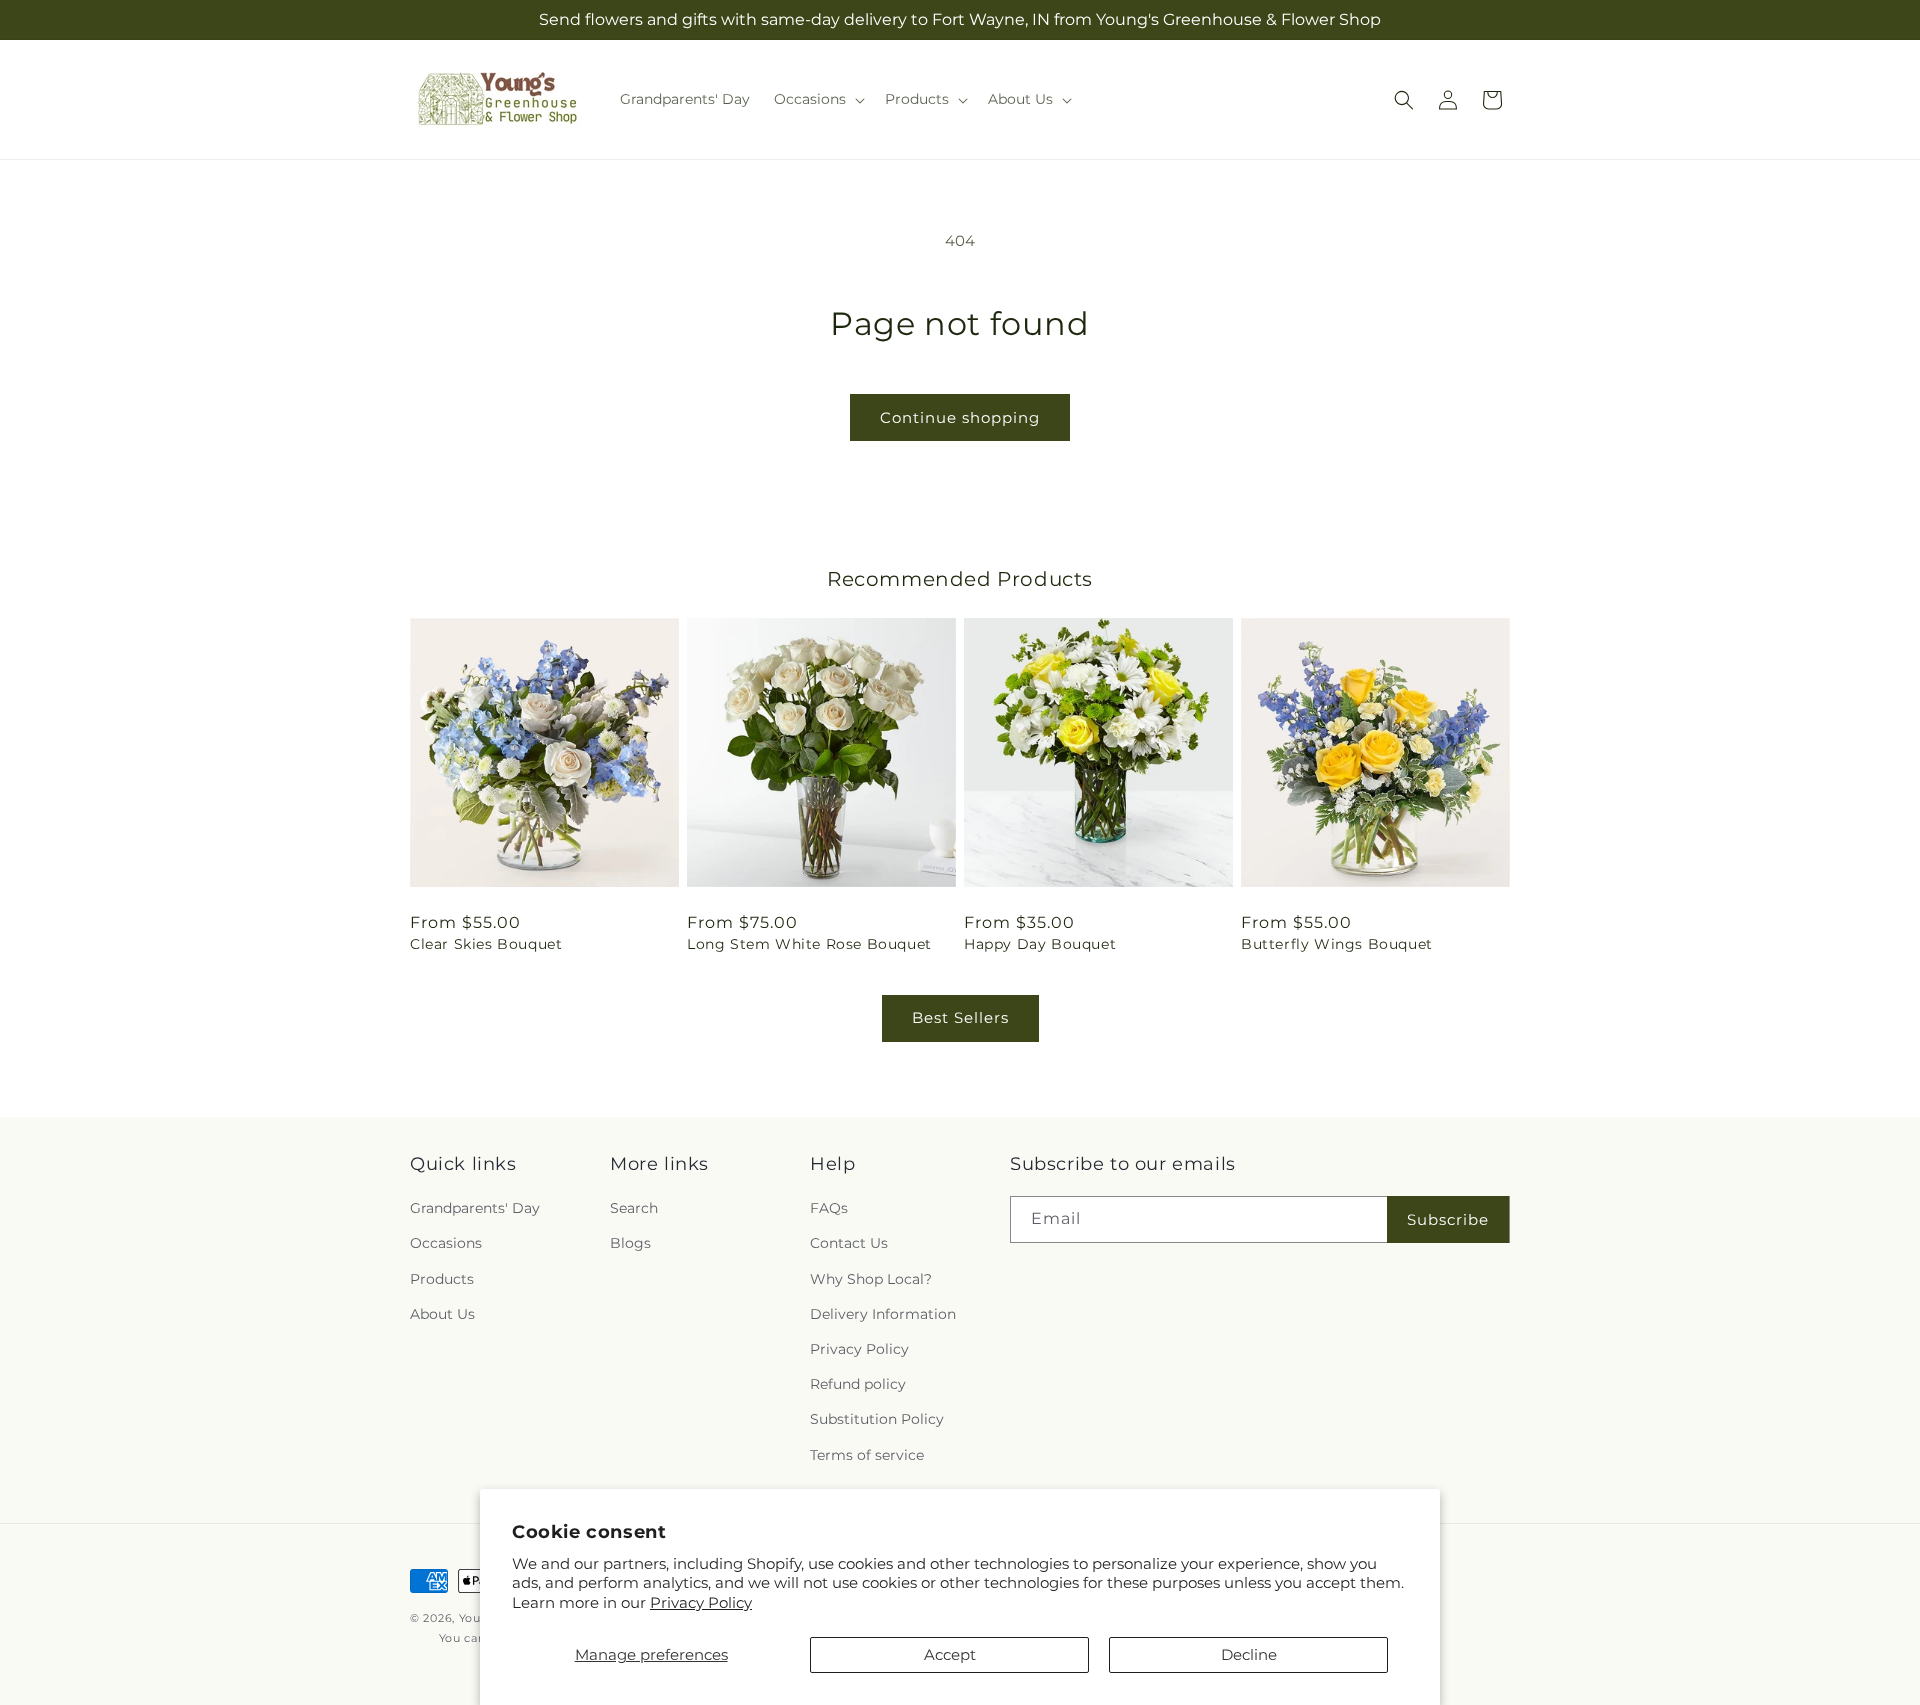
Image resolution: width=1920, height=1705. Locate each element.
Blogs (630, 1244)
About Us (442, 1314)
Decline (1249, 1654)
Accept (950, 1654)
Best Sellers (960, 1017)
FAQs (829, 1208)
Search (634, 1208)
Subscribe (1448, 1219)
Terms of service (867, 1455)
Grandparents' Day (475, 1208)
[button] (817, 99)
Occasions (446, 1244)
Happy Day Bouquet (1040, 944)
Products (442, 1279)
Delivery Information (883, 1314)
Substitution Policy (877, 1419)
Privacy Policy (701, 1602)
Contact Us (849, 1244)
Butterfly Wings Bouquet (1337, 944)
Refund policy (858, 1384)
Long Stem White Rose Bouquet (809, 944)
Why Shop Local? (871, 1279)
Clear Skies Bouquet (486, 944)
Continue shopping (960, 417)
